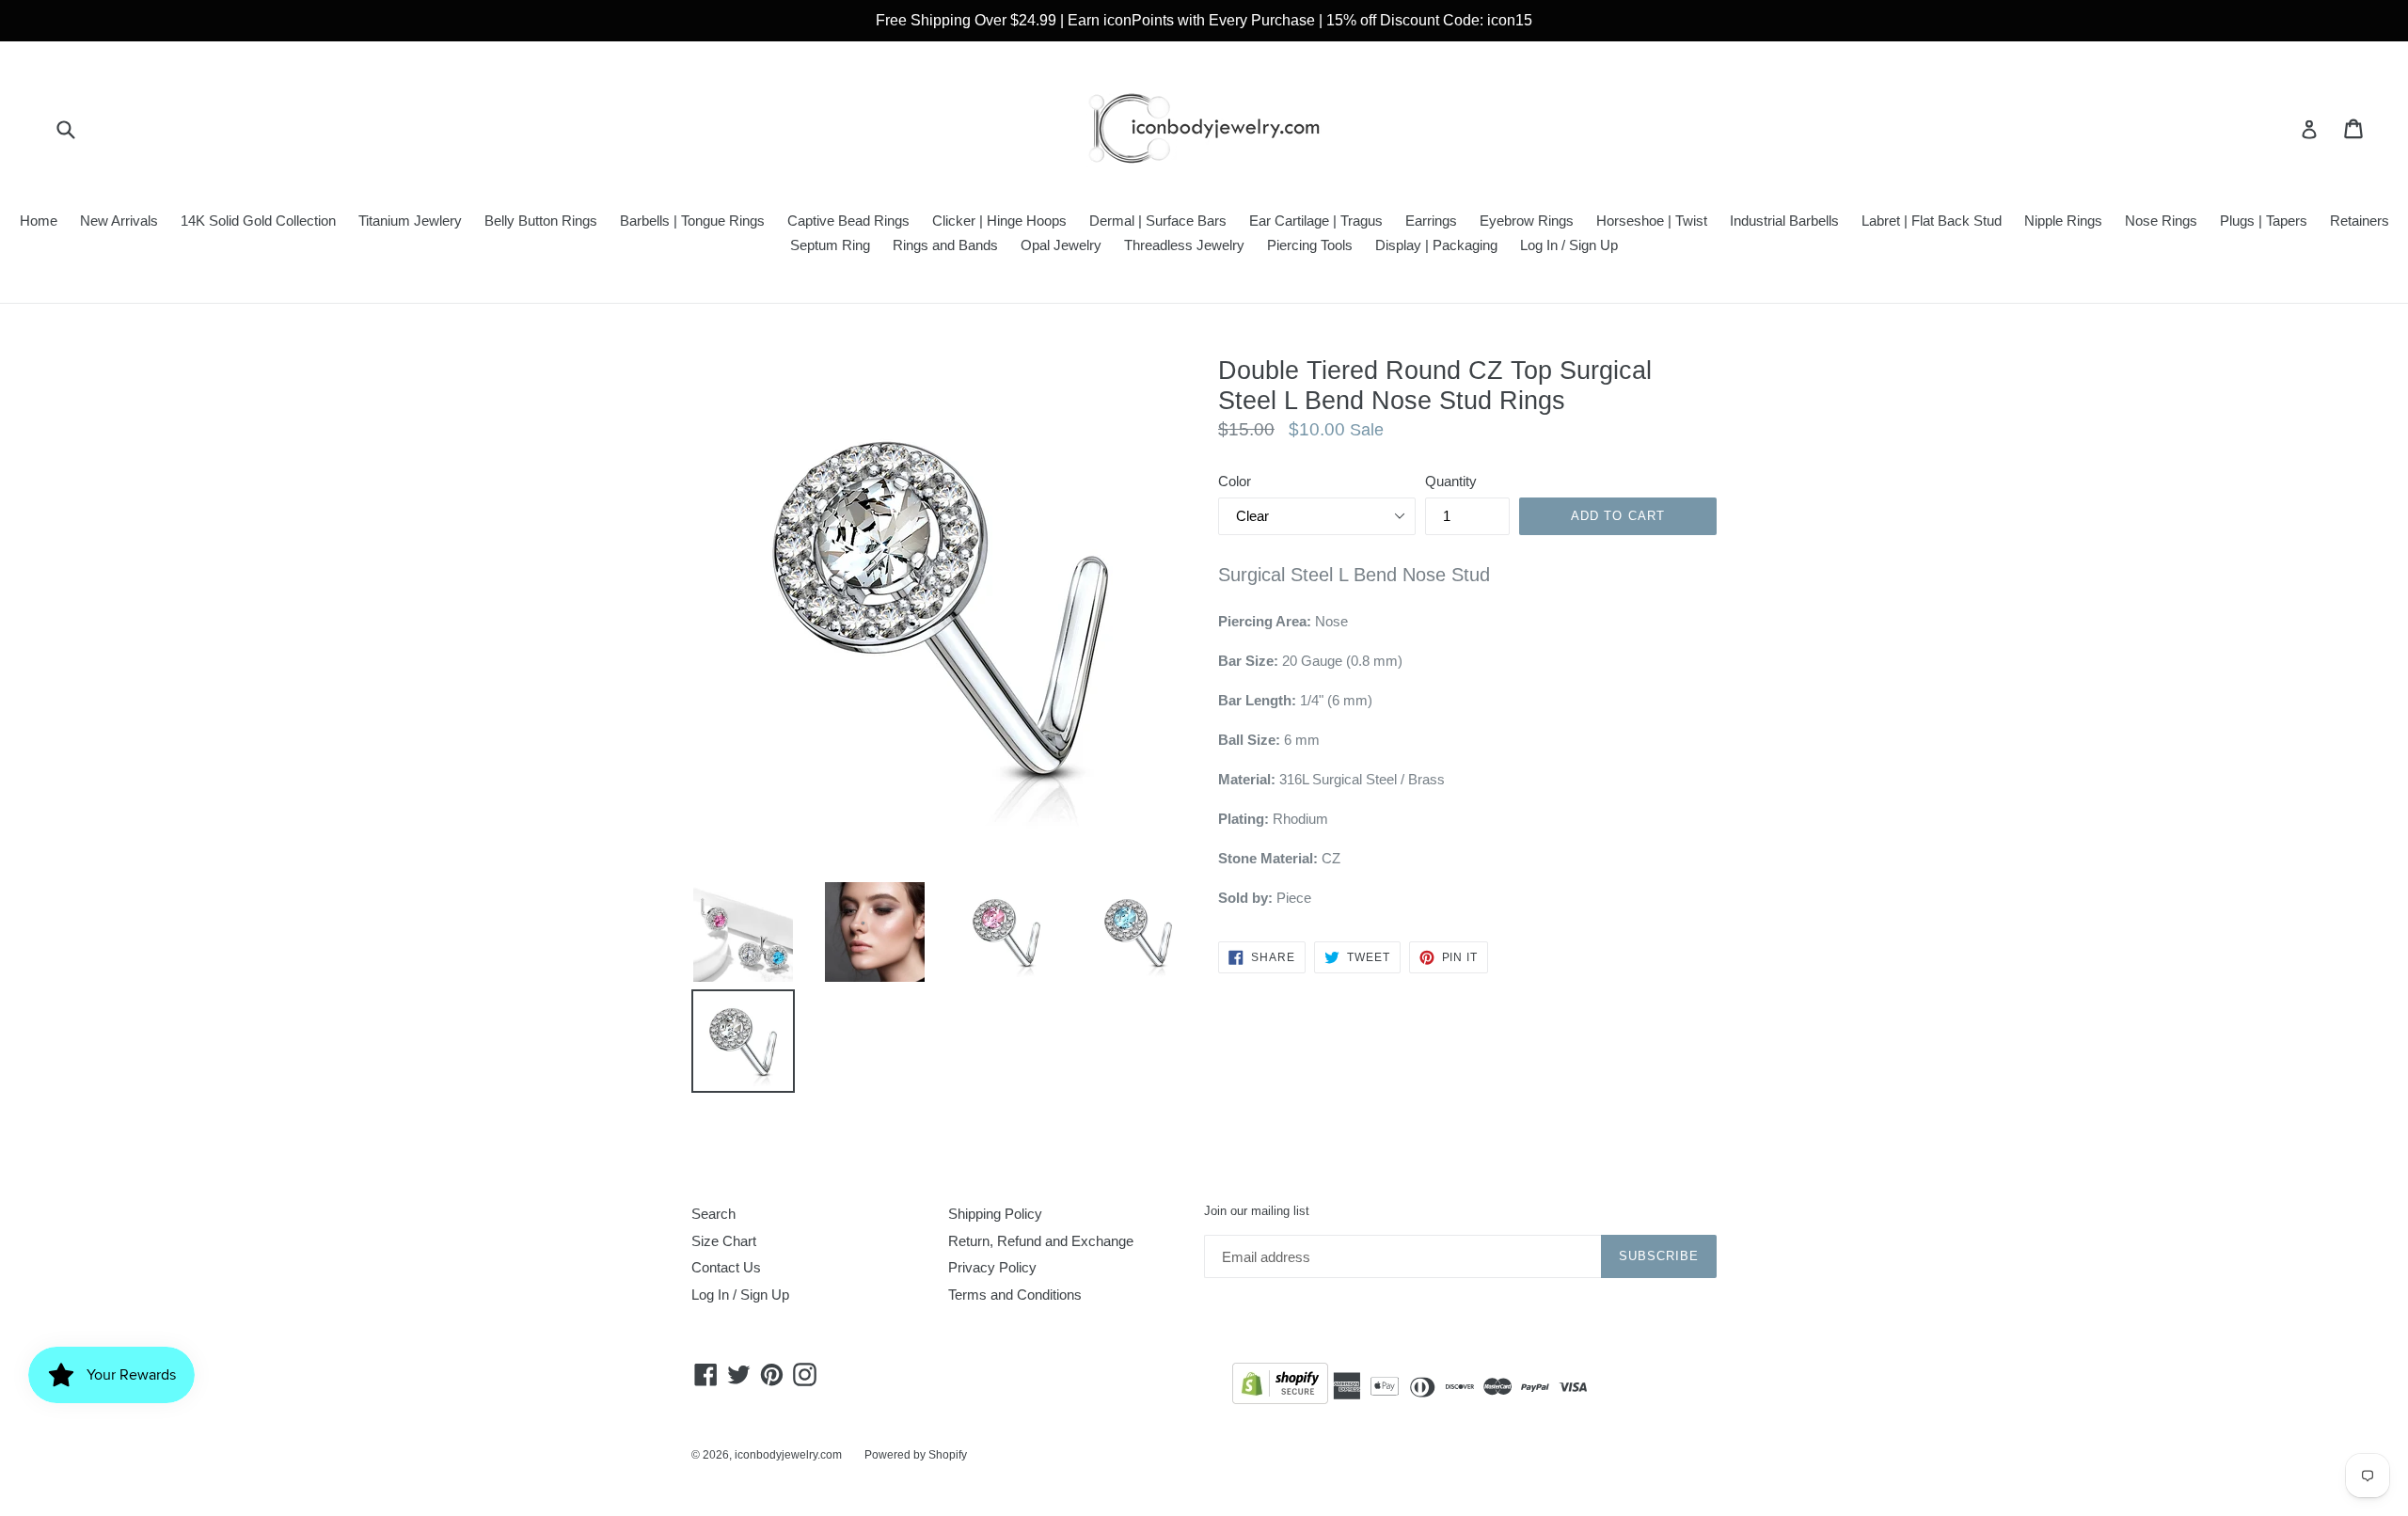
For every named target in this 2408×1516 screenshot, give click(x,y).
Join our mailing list (1257, 1211)
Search (713, 1214)
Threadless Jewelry (1184, 245)
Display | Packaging (1436, 245)
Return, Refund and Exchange (1041, 1241)
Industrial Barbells (1784, 221)
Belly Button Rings (541, 221)
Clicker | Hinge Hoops (999, 221)
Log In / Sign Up (1569, 245)
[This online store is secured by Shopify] (1280, 1387)
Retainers (2360, 221)
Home (39, 221)
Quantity (1451, 481)
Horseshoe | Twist (1652, 221)
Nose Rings (2161, 221)
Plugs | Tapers (2264, 221)
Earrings (1431, 221)
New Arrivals (119, 221)
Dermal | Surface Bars (1158, 221)
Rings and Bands (945, 245)
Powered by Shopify (916, 1455)
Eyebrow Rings (1527, 221)
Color (1235, 481)
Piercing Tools (1310, 245)
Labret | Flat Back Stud (1932, 221)
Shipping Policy (995, 1214)
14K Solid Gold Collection (258, 221)
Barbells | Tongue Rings (692, 221)
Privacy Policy (992, 1267)
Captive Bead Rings (848, 221)
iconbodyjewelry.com (788, 1455)
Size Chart (724, 1241)
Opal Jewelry (1061, 245)
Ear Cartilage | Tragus (1316, 221)
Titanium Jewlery (410, 221)
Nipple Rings (2063, 221)
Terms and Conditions (1015, 1295)
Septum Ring (830, 245)
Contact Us (726, 1267)
